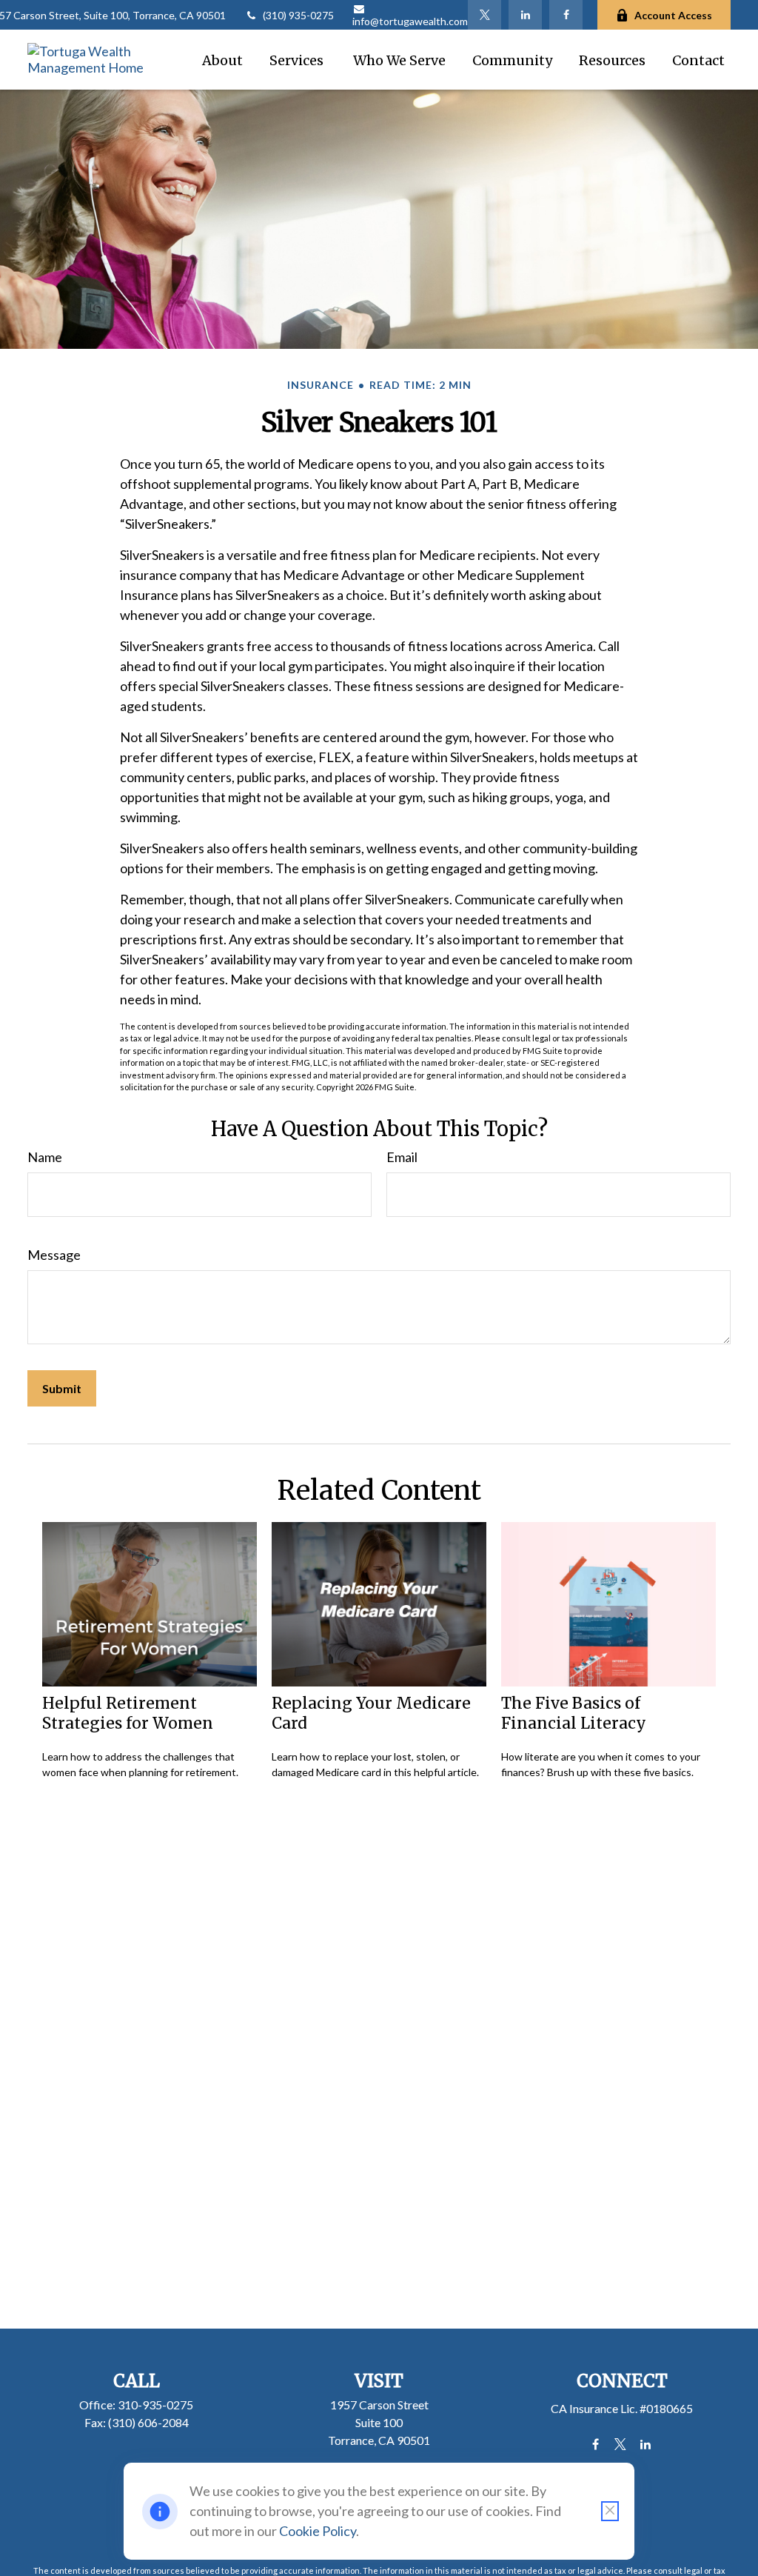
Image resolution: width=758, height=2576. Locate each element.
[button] (222, 60)
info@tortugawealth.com (410, 21)
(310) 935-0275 (298, 15)
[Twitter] (484, 15)
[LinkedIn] (525, 15)
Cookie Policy (318, 2531)
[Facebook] (566, 15)
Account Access (673, 15)
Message (54, 1255)
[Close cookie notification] (610, 2511)
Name (45, 1157)
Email (402, 1157)
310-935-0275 (155, 2405)
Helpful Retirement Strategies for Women (128, 1713)
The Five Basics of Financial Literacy (574, 1713)
